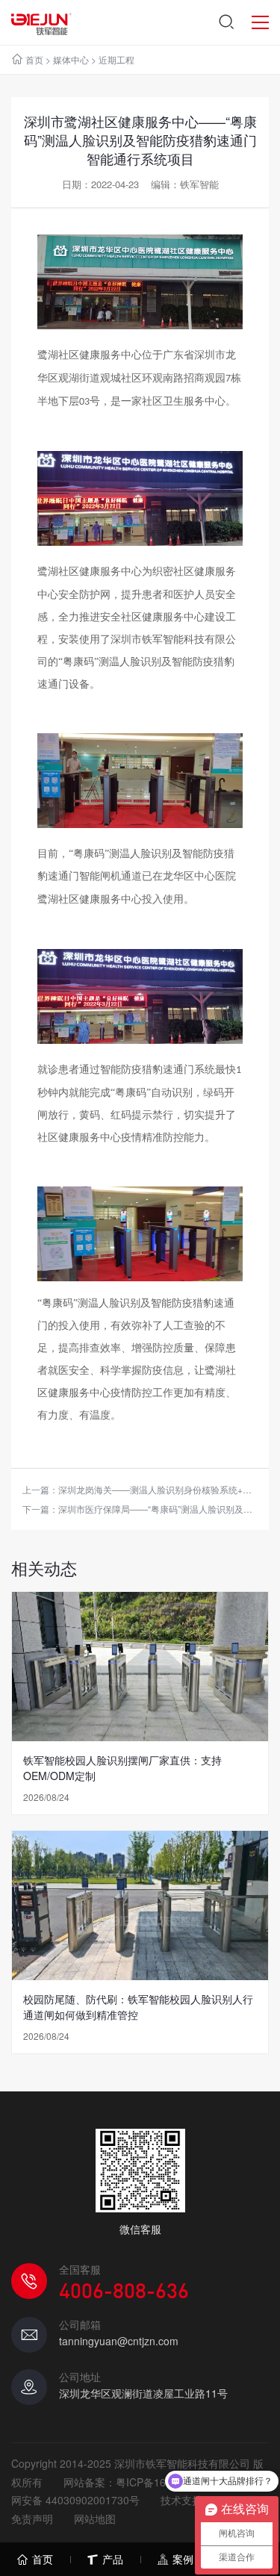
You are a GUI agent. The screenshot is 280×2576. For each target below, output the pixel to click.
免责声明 (32, 2519)
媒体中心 (71, 59)
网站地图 (95, 2519)
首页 (34, 59)
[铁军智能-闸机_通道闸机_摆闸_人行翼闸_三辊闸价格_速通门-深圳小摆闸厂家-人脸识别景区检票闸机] (41, 22)
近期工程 (116, 59)
